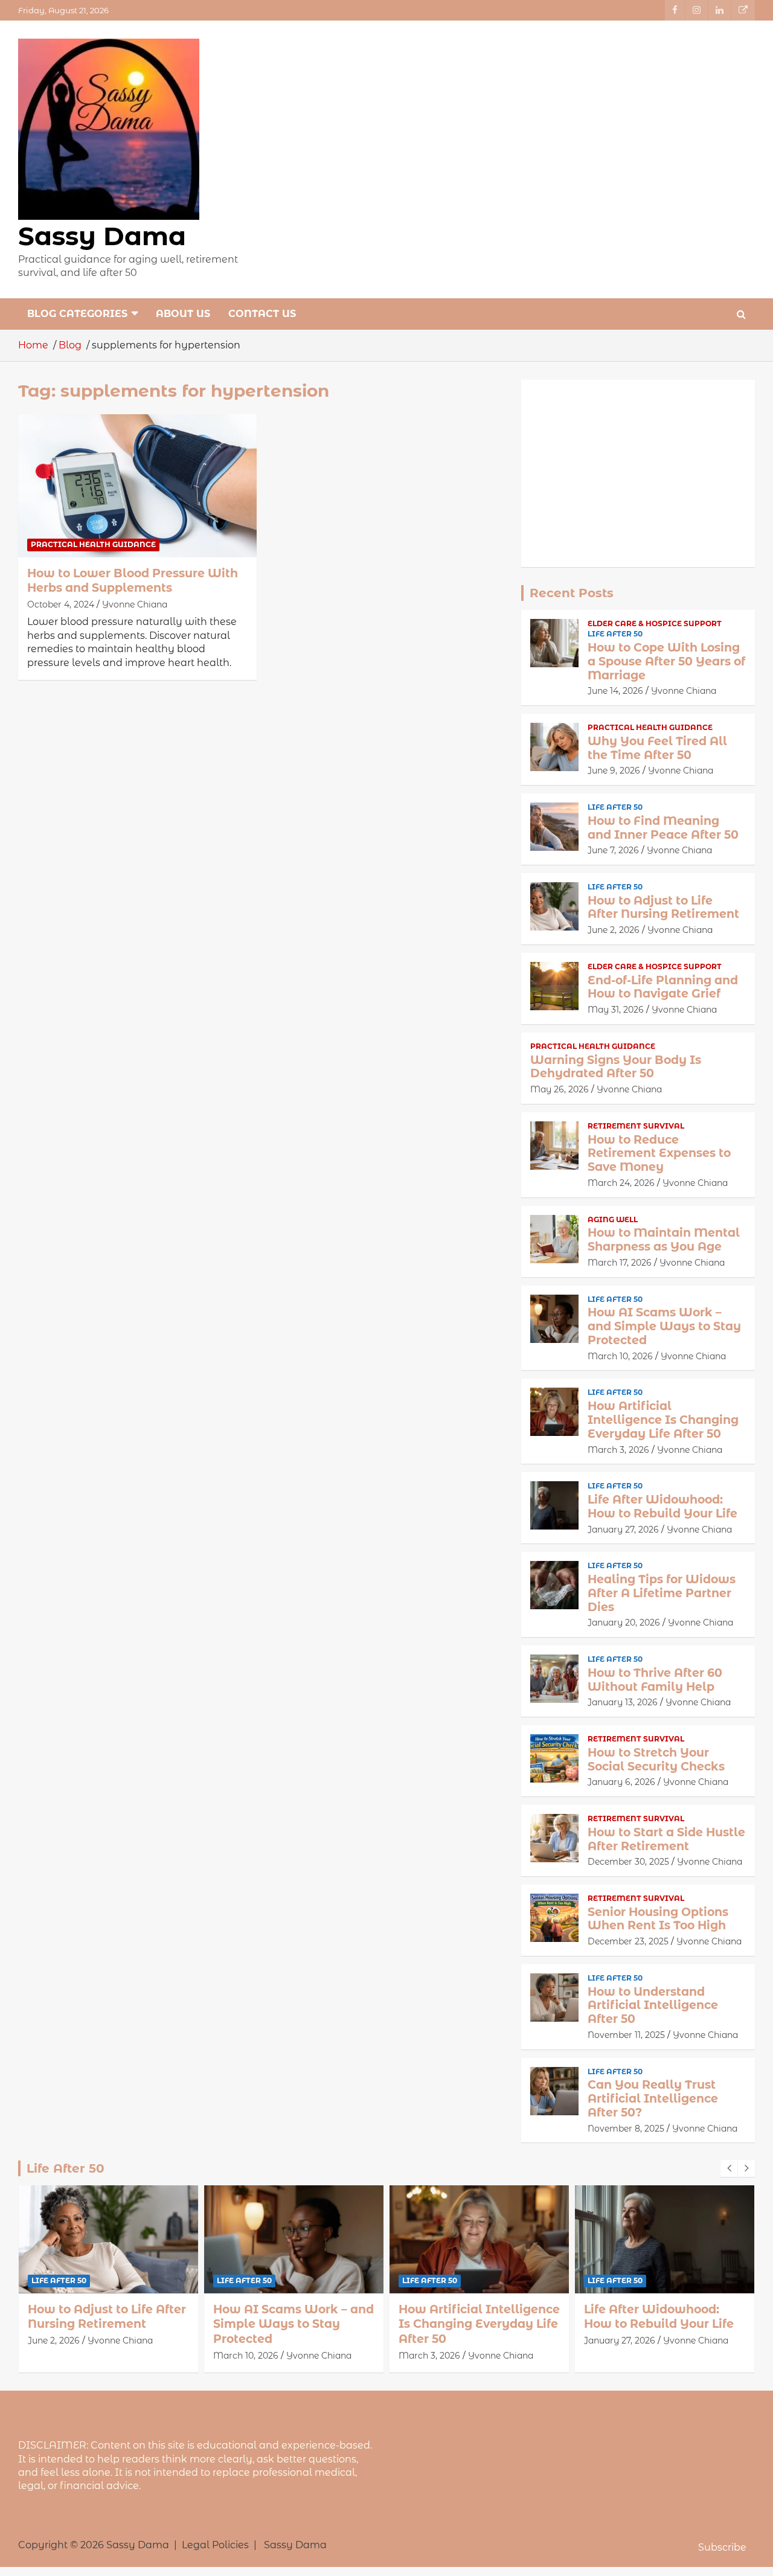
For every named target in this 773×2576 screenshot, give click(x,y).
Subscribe (722, 2547)
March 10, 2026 (620, 1356)
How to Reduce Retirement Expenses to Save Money (659, 1154)
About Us (183, 314)
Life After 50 (615, 634)
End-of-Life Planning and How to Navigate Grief (663, 987)
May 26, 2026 (560, 1089)
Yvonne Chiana (135, 604)
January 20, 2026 (624, 1623)
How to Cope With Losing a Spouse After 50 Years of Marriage (666, 662)
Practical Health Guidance (93, 544)
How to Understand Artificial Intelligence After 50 (653, 2006)
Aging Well (613, 1219)
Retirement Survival (636, 1126)
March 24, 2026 (621, 1183)
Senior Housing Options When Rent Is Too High (658, 1919)
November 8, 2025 (626, 2129)
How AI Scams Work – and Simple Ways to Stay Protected (664, 1326)
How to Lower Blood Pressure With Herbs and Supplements (133, 581)
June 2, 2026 (614, 930)
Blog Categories (77, 314)
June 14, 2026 (615, 691)
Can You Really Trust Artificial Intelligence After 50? (653, 2099)
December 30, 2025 (628, 1862)
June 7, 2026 (613, 850)
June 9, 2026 (614, 771)
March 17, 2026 (620, 1263)
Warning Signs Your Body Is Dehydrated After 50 (616, 1067)
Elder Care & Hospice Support (655, 623)
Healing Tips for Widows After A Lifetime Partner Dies (662, 1593)
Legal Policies (215, 2545)
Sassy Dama (102, 236)
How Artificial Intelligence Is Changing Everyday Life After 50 (663, 1420)
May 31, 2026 (616, 1010)
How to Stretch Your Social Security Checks (656, 1760)
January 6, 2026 (621, 1782)
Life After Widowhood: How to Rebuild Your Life (662, 1507)
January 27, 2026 (623, 1530)
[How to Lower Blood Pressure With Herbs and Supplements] (137, 485)
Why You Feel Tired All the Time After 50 (657, 748)
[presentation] (729, 2168)
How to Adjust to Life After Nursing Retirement (663, 908)
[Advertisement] (638, 473)
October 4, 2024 (61, 604)
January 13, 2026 (623, 1702)
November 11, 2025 (626, 2035)
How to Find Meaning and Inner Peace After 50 (663, 828)
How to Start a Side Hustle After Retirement (666, 1839)
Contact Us (262, 314)
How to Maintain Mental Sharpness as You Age (664, 1240)
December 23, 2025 (628, 1941)
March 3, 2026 (618, 1450)
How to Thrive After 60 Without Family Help (655, 1680)
